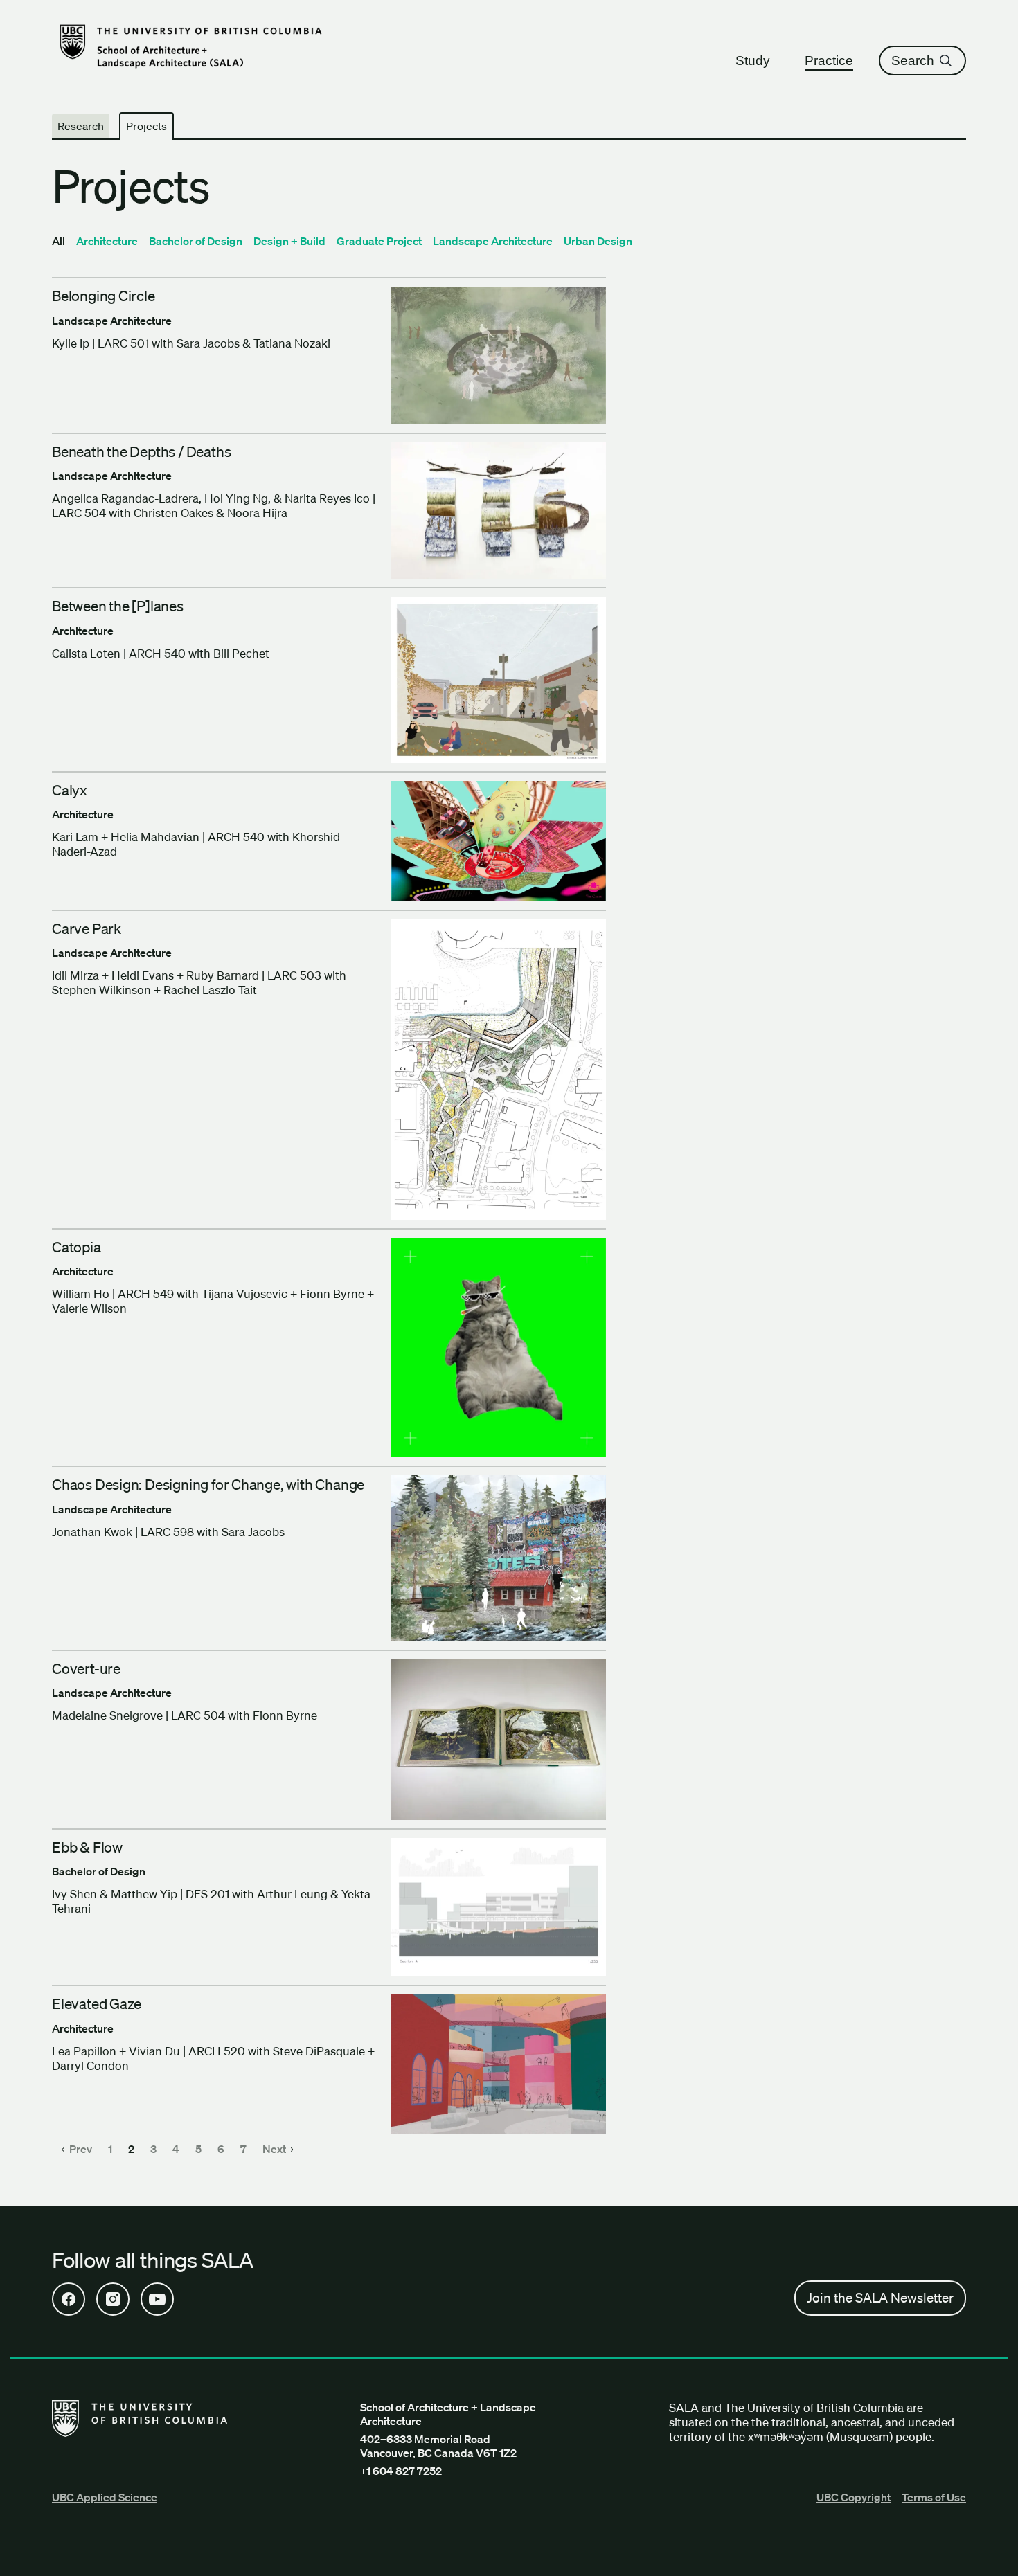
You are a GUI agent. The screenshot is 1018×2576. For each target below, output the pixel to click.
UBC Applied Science (105, 2497)
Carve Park (87, 928)
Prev (81, 2149)
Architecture (107, 241)
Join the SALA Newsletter (880, 2298)
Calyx (70, 790)
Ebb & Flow (87, 1847)
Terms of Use (934, 2497)
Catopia (77, 1247)
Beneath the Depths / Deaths (141, 451)
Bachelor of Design (196, 241)
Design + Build (289, 241)
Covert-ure (86, 1668)
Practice (829, 61)
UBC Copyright (854, 2497)
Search (913, 61)
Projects (146, 126)
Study (753, 61)
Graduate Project (379, 241)
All (59, 241)
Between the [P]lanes (118, 606)
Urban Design (598, 241)
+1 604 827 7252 (401, 2471)
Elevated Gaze (97, 2003)
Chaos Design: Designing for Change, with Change (208, 1484)
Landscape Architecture (493, 241)
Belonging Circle (104, 296)
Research (81, 126)
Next (275, 2149)
